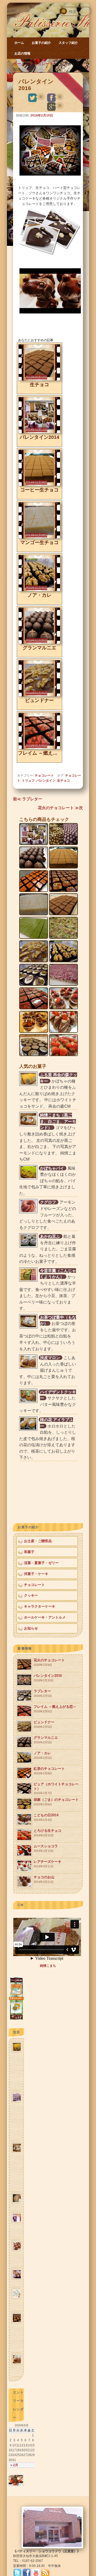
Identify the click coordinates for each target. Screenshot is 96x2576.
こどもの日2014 (46, 1817)
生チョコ (63, 781)
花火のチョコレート (49, 1662)
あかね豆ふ (50, 1236)
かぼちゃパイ (52, 1168)
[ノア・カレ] (39, 590)
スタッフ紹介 (68, 43)
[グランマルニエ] (39, 643)
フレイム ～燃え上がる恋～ (55, 1709)
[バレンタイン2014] (39, 432)
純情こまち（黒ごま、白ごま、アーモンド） (58, 1121)
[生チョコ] (39, 380)
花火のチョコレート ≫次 (60, 808)
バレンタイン (46, 781)
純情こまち (48, 1966)
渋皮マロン (50, 1358)
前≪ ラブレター (28, 799)
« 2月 (14, 2465)
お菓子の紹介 (41, 43)
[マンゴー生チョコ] (39, 538)
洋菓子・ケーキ (36, 1574)
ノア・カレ (43, 1755)
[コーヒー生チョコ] (39, 485)
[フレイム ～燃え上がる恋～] (39, 748)
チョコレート (41, 64)
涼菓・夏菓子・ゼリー (41, 1563)
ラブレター (43, 1693)
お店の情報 (22, 53)
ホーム (19, 43)
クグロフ (48, 1202)
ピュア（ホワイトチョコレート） (56, 1788)
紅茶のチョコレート (49, 1771)
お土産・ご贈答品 (38, 1541)
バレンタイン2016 (48, 1678)
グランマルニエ (46, 1740)
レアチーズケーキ (47, 1864)
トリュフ (28, 781)
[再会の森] (16, 2019)
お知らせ (31, 1628)
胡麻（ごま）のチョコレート (56, 1802)
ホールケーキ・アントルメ (45, 1617)
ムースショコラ (46, 1848)
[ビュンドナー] (39, 695)
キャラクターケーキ (40, 1606)
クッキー (31, 1595)
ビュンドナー (44, 1724)
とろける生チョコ (47, 1833)
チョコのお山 (44, 1879)
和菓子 (29, 1552)
